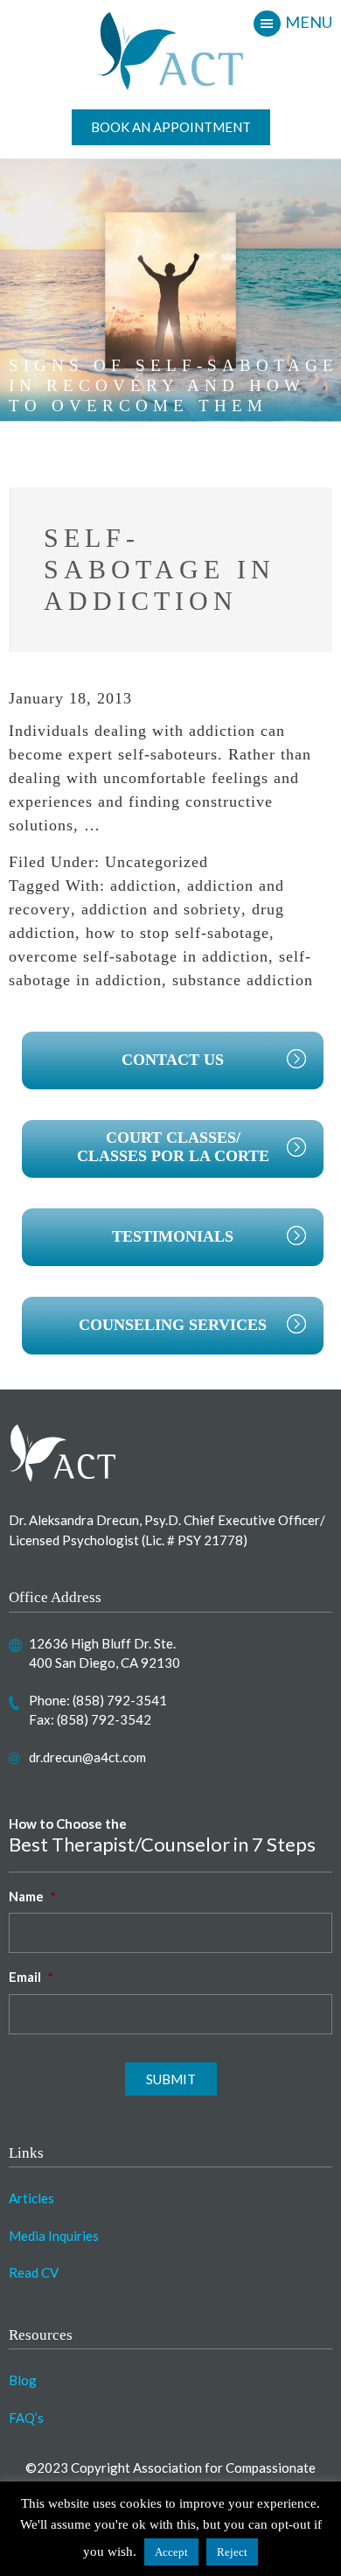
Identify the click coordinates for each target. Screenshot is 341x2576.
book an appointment (171, 127)
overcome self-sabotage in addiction (139, 956)
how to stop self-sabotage (177, 933)
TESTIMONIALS (173, 1236)
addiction (143, 885)
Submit (171, 2079)
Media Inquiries (54, 2236)
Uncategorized (157, 862)
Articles (31, 2198)
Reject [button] (232, 2552)
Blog (23, 2380)
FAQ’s (26, 2418)
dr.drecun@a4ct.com (87, 1757)
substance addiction (243, 980)
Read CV (34, 2272)
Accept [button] (171, 2552)
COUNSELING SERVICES (173, 1325)
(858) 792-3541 (120, 1700)
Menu (309, 22)
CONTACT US (173, 1060)
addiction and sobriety (161, 909)
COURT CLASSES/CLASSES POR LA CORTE (173, 1147)
